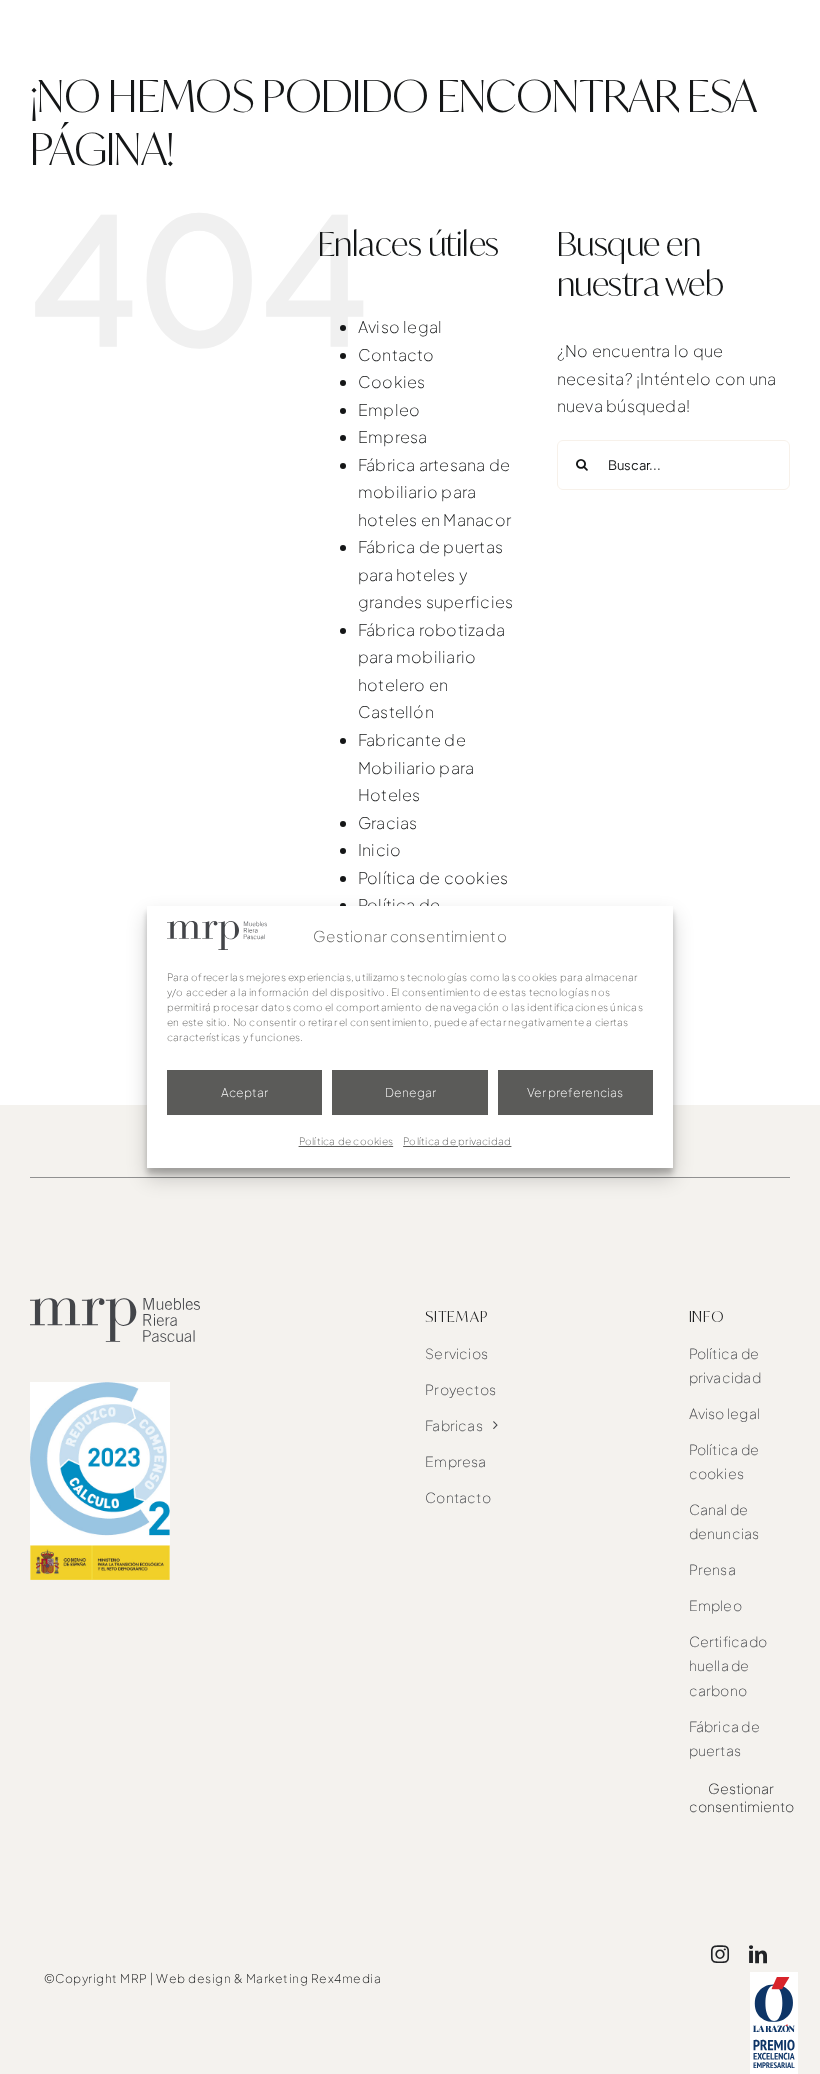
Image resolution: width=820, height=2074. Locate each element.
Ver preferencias (575, 1092)
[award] (774, 1979)
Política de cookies (346, 1141)
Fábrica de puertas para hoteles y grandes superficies (436, 574)
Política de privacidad (457, 1141)
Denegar (410, 1092)
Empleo (389, 409)
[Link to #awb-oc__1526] (777, 36)
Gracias (388, 822)
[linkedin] (758, 1954)
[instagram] (720, 1954)
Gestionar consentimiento (741, 1797)
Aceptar (244, 1092)
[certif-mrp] (100, 1389)
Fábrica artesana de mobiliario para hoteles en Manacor (434, 492)
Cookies (392, 381)
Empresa (393, 436)
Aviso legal (400, 326)
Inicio (379, 849)
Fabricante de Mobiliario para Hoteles (416, 767)
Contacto (396, 354)
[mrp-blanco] (110, 17)
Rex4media (346, 1978)
